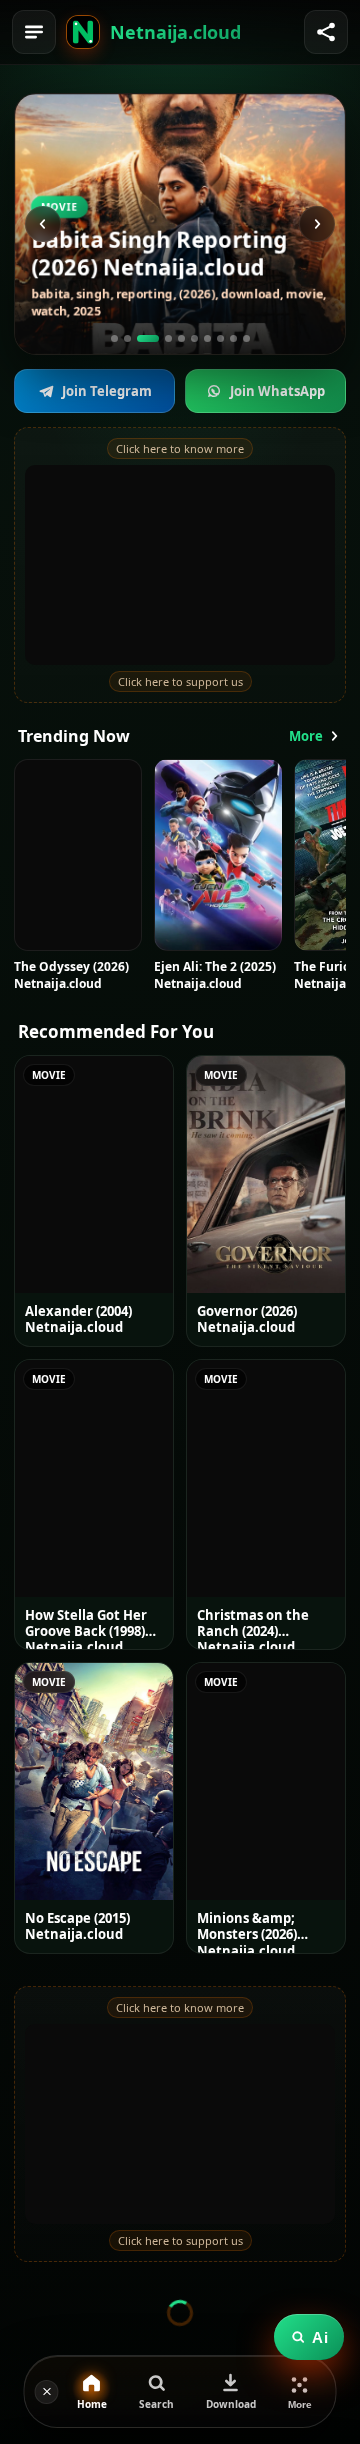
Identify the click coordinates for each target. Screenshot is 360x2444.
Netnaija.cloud (175, 32)
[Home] (83, 32)
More (306, 736)
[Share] (326, 32)
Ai (320, 2337)
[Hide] (47, 2392)
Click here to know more (180, 448)
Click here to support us (180, 681)
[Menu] (34, 32)
